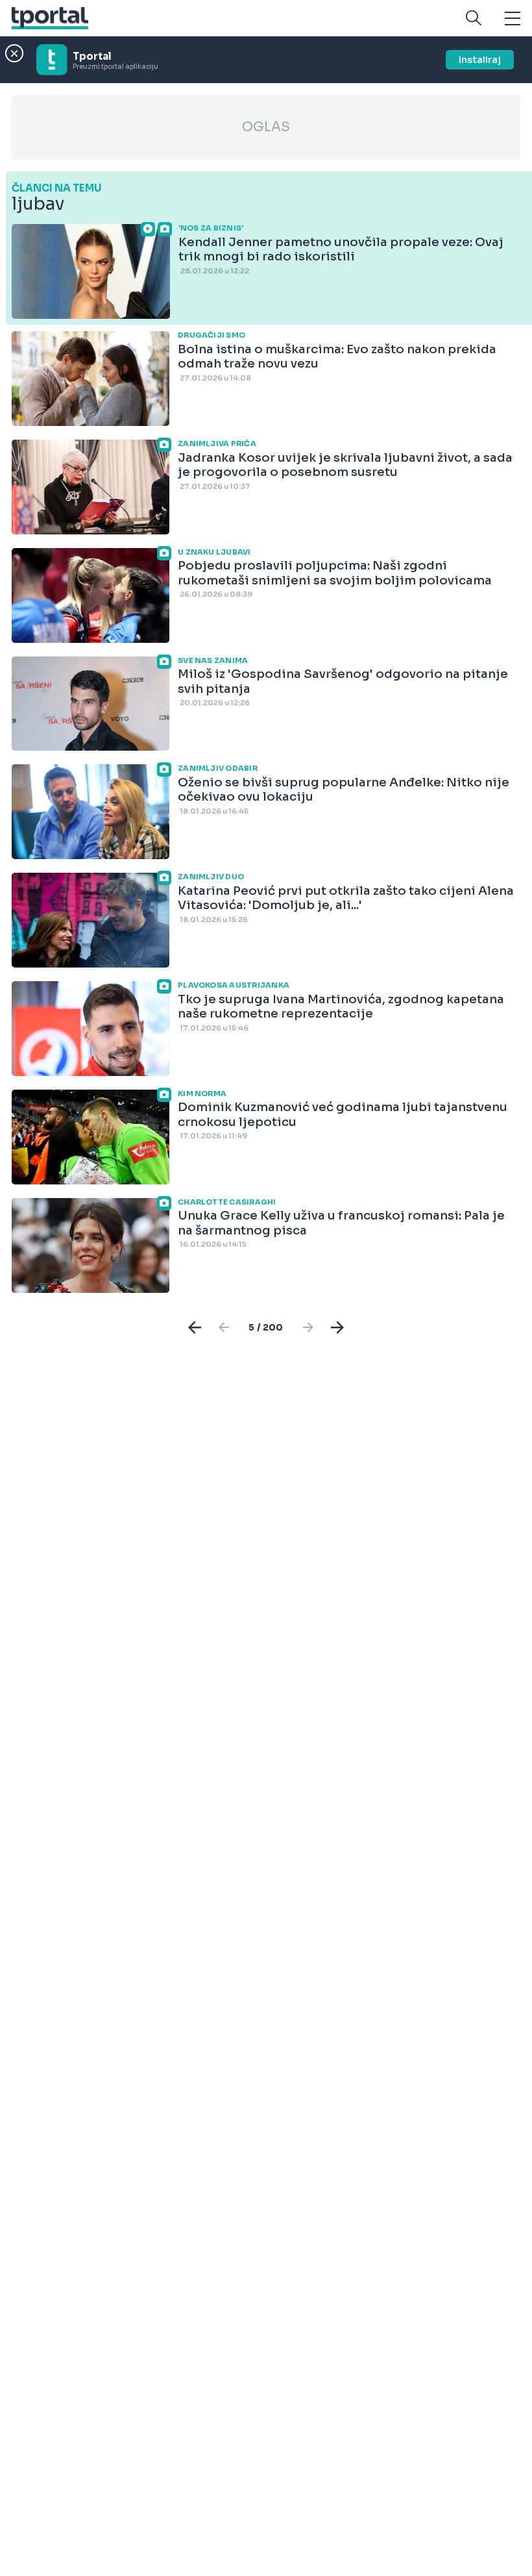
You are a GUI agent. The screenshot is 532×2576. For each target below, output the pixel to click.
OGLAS (266, 127)
